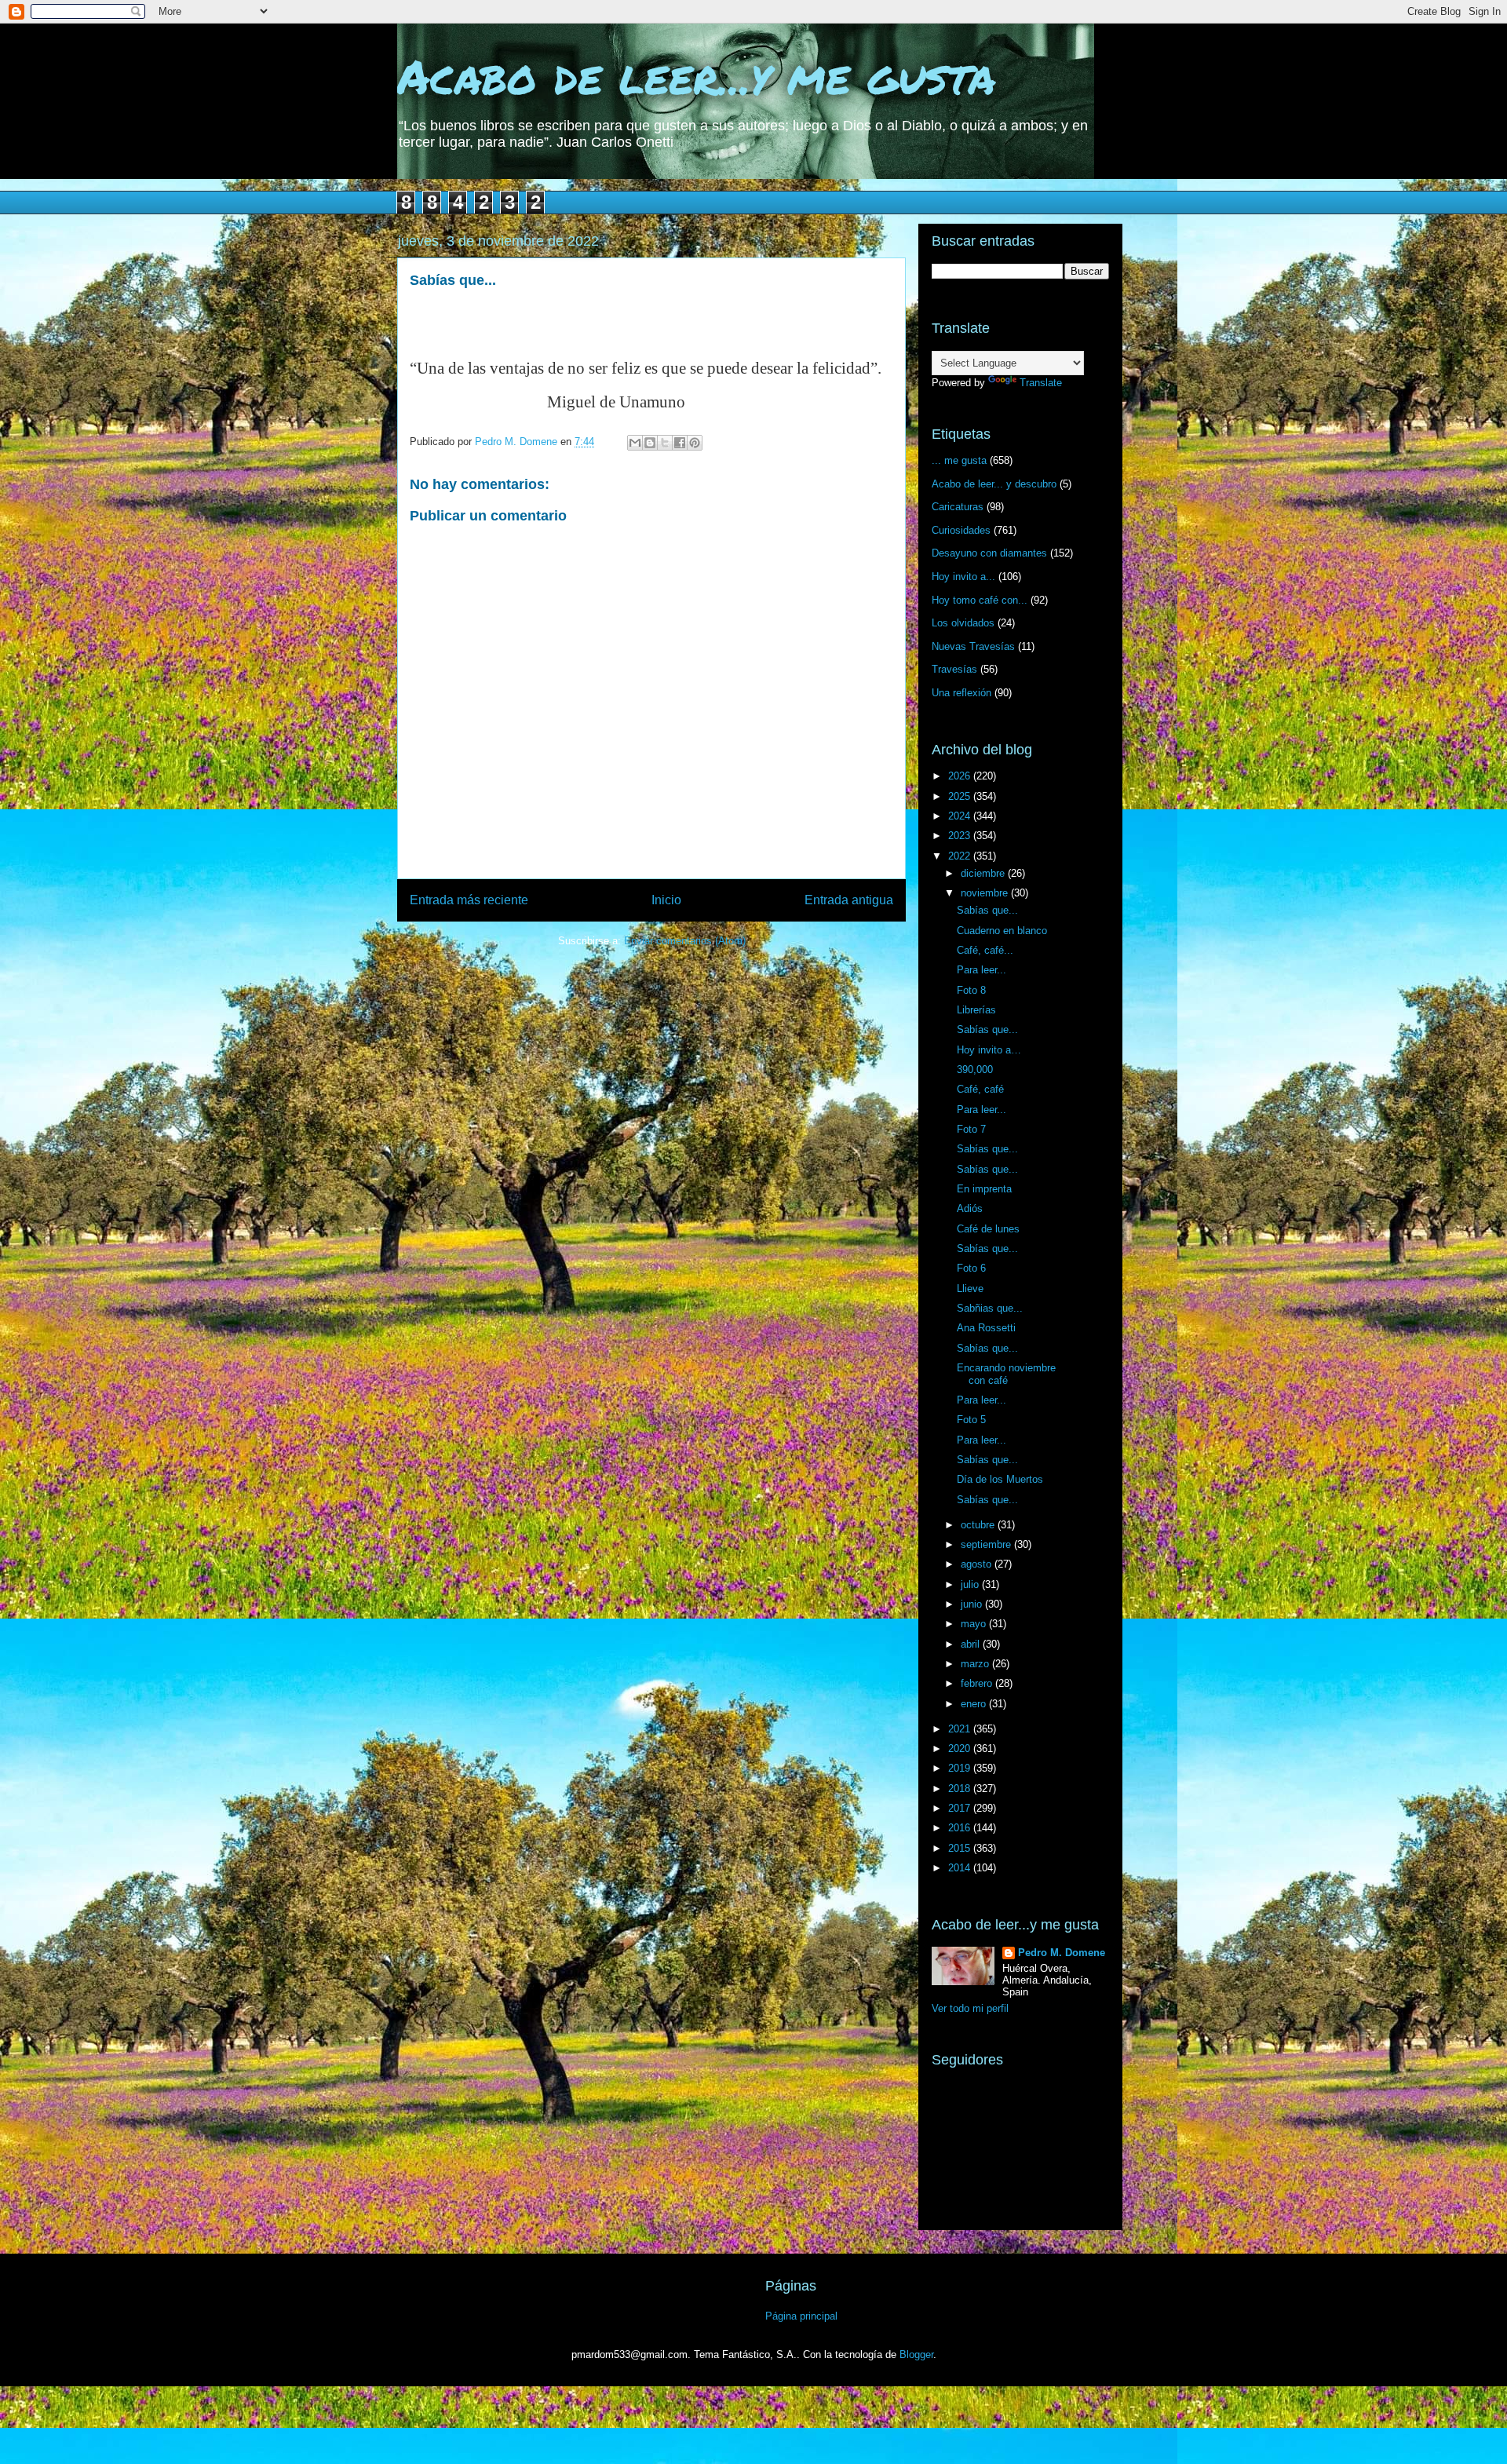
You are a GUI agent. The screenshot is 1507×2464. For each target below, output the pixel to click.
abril (972, 1644)
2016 (961, 1828)
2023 (961, 836)
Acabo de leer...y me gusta (697, 75)
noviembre (986, 893)
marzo (976, 1664)
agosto (978, 1564)
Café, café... (985, 950)
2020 (961, 1749)
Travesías (954, 669)
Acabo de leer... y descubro (994, 484)
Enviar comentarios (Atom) (685, 941)
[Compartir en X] (665, 443)
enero (975, 1704)
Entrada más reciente (469, 900)
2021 (961, 1729)
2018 (961, 1789)
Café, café (980, 1089)
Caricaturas (958, 507)
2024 (961, 816)
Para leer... (982, 970)
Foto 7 (971, 1129)
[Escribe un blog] (650, 443)
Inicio (666, 900)
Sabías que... (987, 910)
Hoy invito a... (963, 577)
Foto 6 (971, 1268)
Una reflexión (961, 693)
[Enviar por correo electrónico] (635, 443)
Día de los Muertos (1000, 1479)
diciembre (984, 873)
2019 (961, 1768)
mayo (975, 1624)
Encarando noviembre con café (1006, 1374)
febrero (978, 1683)
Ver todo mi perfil (970, 2008)
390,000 (975, 1070)
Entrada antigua (849, 900)
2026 (961, 776)
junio (973, 1604)
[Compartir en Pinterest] (695, 443)
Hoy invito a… (989, 1050)
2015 (961, 1848)
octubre (979, 1525)
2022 (961, 856)
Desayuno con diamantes (989, 553)
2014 (961, 1868)
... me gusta (959, 460)
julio (971, 1584)
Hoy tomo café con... (980, 600)
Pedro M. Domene (1062, 1953)
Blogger (916, 2354)
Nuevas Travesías (973, 646)
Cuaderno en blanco (1002, 931)
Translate (1041, 383)
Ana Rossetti (986, 1328)
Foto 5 (971, 1420)
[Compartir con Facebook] (680, 443)
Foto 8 (971, 990)
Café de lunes (988, 1229)
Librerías (976, 1010)
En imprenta (984, 1189)
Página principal (801, 2316)
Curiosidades (961, 530)
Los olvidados (963, 623)
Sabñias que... (990, 1308)
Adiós (970, 1208)
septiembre (987, 1544)
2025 (961, 796)
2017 (961, 1808)
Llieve (970, 1289)
